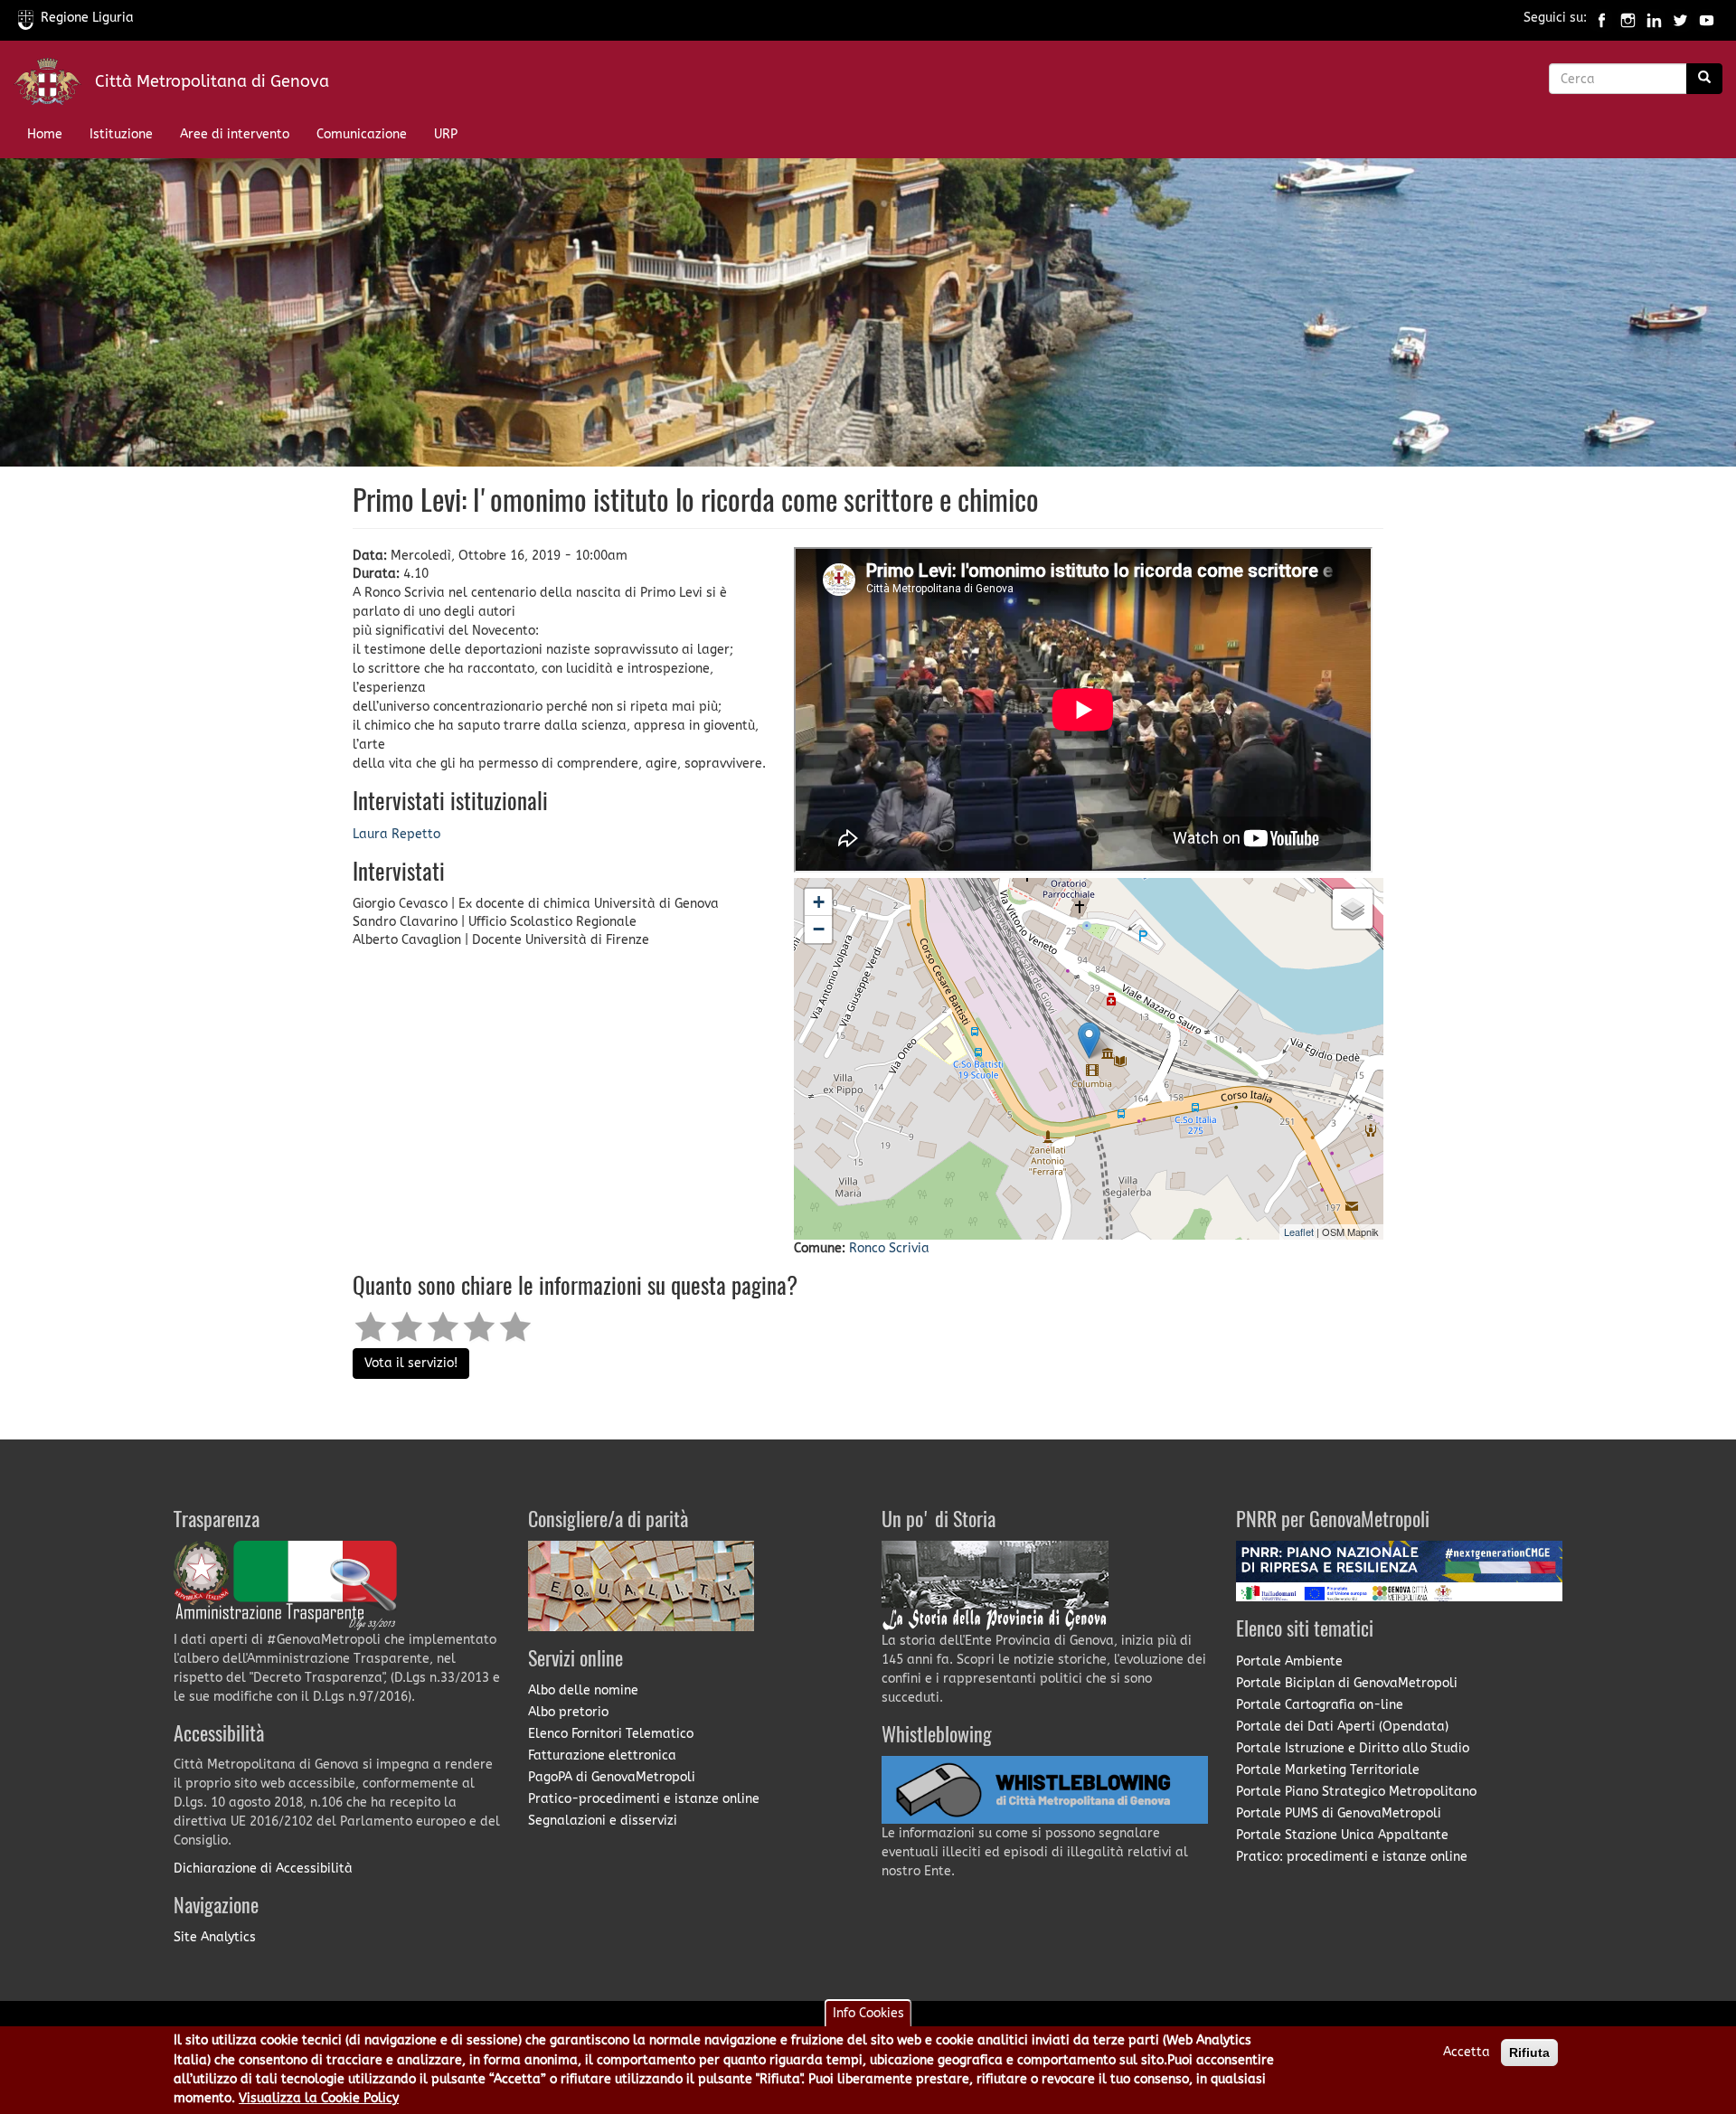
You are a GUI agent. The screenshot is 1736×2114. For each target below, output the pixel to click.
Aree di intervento (235, 134)
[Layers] (1353, 909)
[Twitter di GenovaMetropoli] (1680, 18)
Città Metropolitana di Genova (212, 81)
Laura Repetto (396, 834)
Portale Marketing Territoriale (1328, 1770)
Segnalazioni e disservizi (603, 1821)
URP (446, 134)
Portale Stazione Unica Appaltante (1342, 1835)
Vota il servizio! (411, 1363)
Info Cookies (868, 2013)
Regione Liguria (87, 18)
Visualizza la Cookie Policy (319, 2099)
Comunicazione (362, 134)
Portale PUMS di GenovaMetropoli (1339, 1813)
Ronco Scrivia (889, 1248)
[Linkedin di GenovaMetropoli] (1654, 18)
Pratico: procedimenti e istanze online (1352, 1857)
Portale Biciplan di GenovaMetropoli (1347, 1683)
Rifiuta (1529, 2053)
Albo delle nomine (583, 1690)
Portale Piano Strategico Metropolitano (1356, 1792)
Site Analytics (215, 1937)
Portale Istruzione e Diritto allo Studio (1353, 1748)
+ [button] (819, 902)
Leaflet (1299, 1232)
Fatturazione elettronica (602, 1755)
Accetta (1467, 2052)
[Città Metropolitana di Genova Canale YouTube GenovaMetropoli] (1707, 18)
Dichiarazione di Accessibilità (263, 1869)
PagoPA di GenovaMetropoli (612, 1777)
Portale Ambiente (1289, 1661)
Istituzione (121, 134)
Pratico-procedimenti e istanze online (644, 1799)
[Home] (54, 85)
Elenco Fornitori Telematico (611, 1734)
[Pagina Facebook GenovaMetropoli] (1602, 18)
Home (45, 134)
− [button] (819, 929)
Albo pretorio (568, 1712)
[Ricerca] (1704, 79)
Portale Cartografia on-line (1320, 1705)
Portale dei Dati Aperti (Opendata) (1342, 1727)
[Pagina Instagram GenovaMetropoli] (1628, 18)
